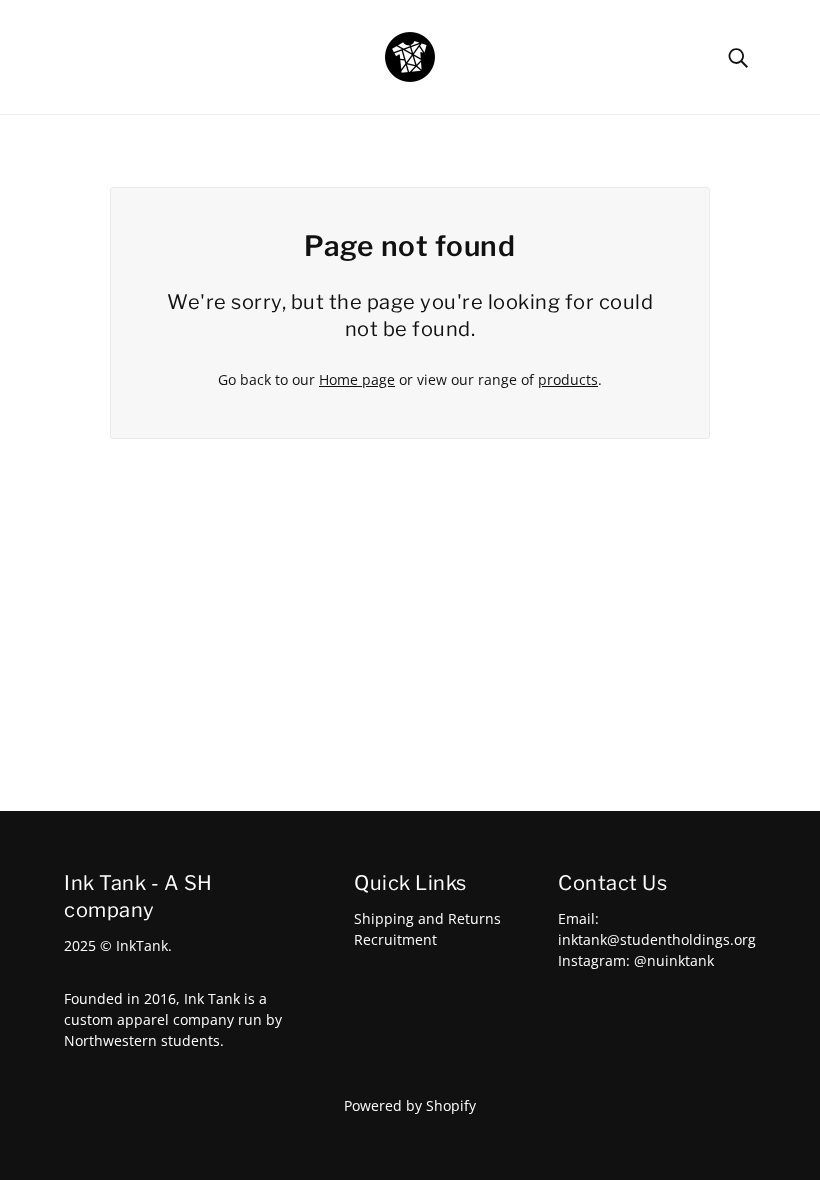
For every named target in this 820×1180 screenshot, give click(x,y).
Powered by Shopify (410, 1105)
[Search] (738, 56)
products (568, 379)
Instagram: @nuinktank (636, 960)
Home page (357, 379)
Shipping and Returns (427, 918)
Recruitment (395, 939)
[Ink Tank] (410, 55)
